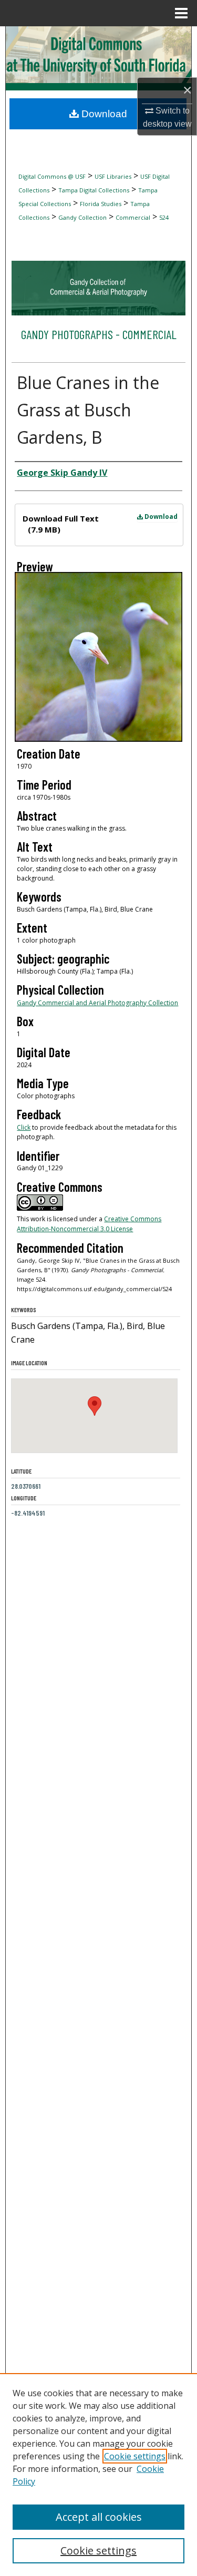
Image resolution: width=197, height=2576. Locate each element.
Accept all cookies (99, 2517)
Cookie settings (135, 2456)
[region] (98, 2475)
